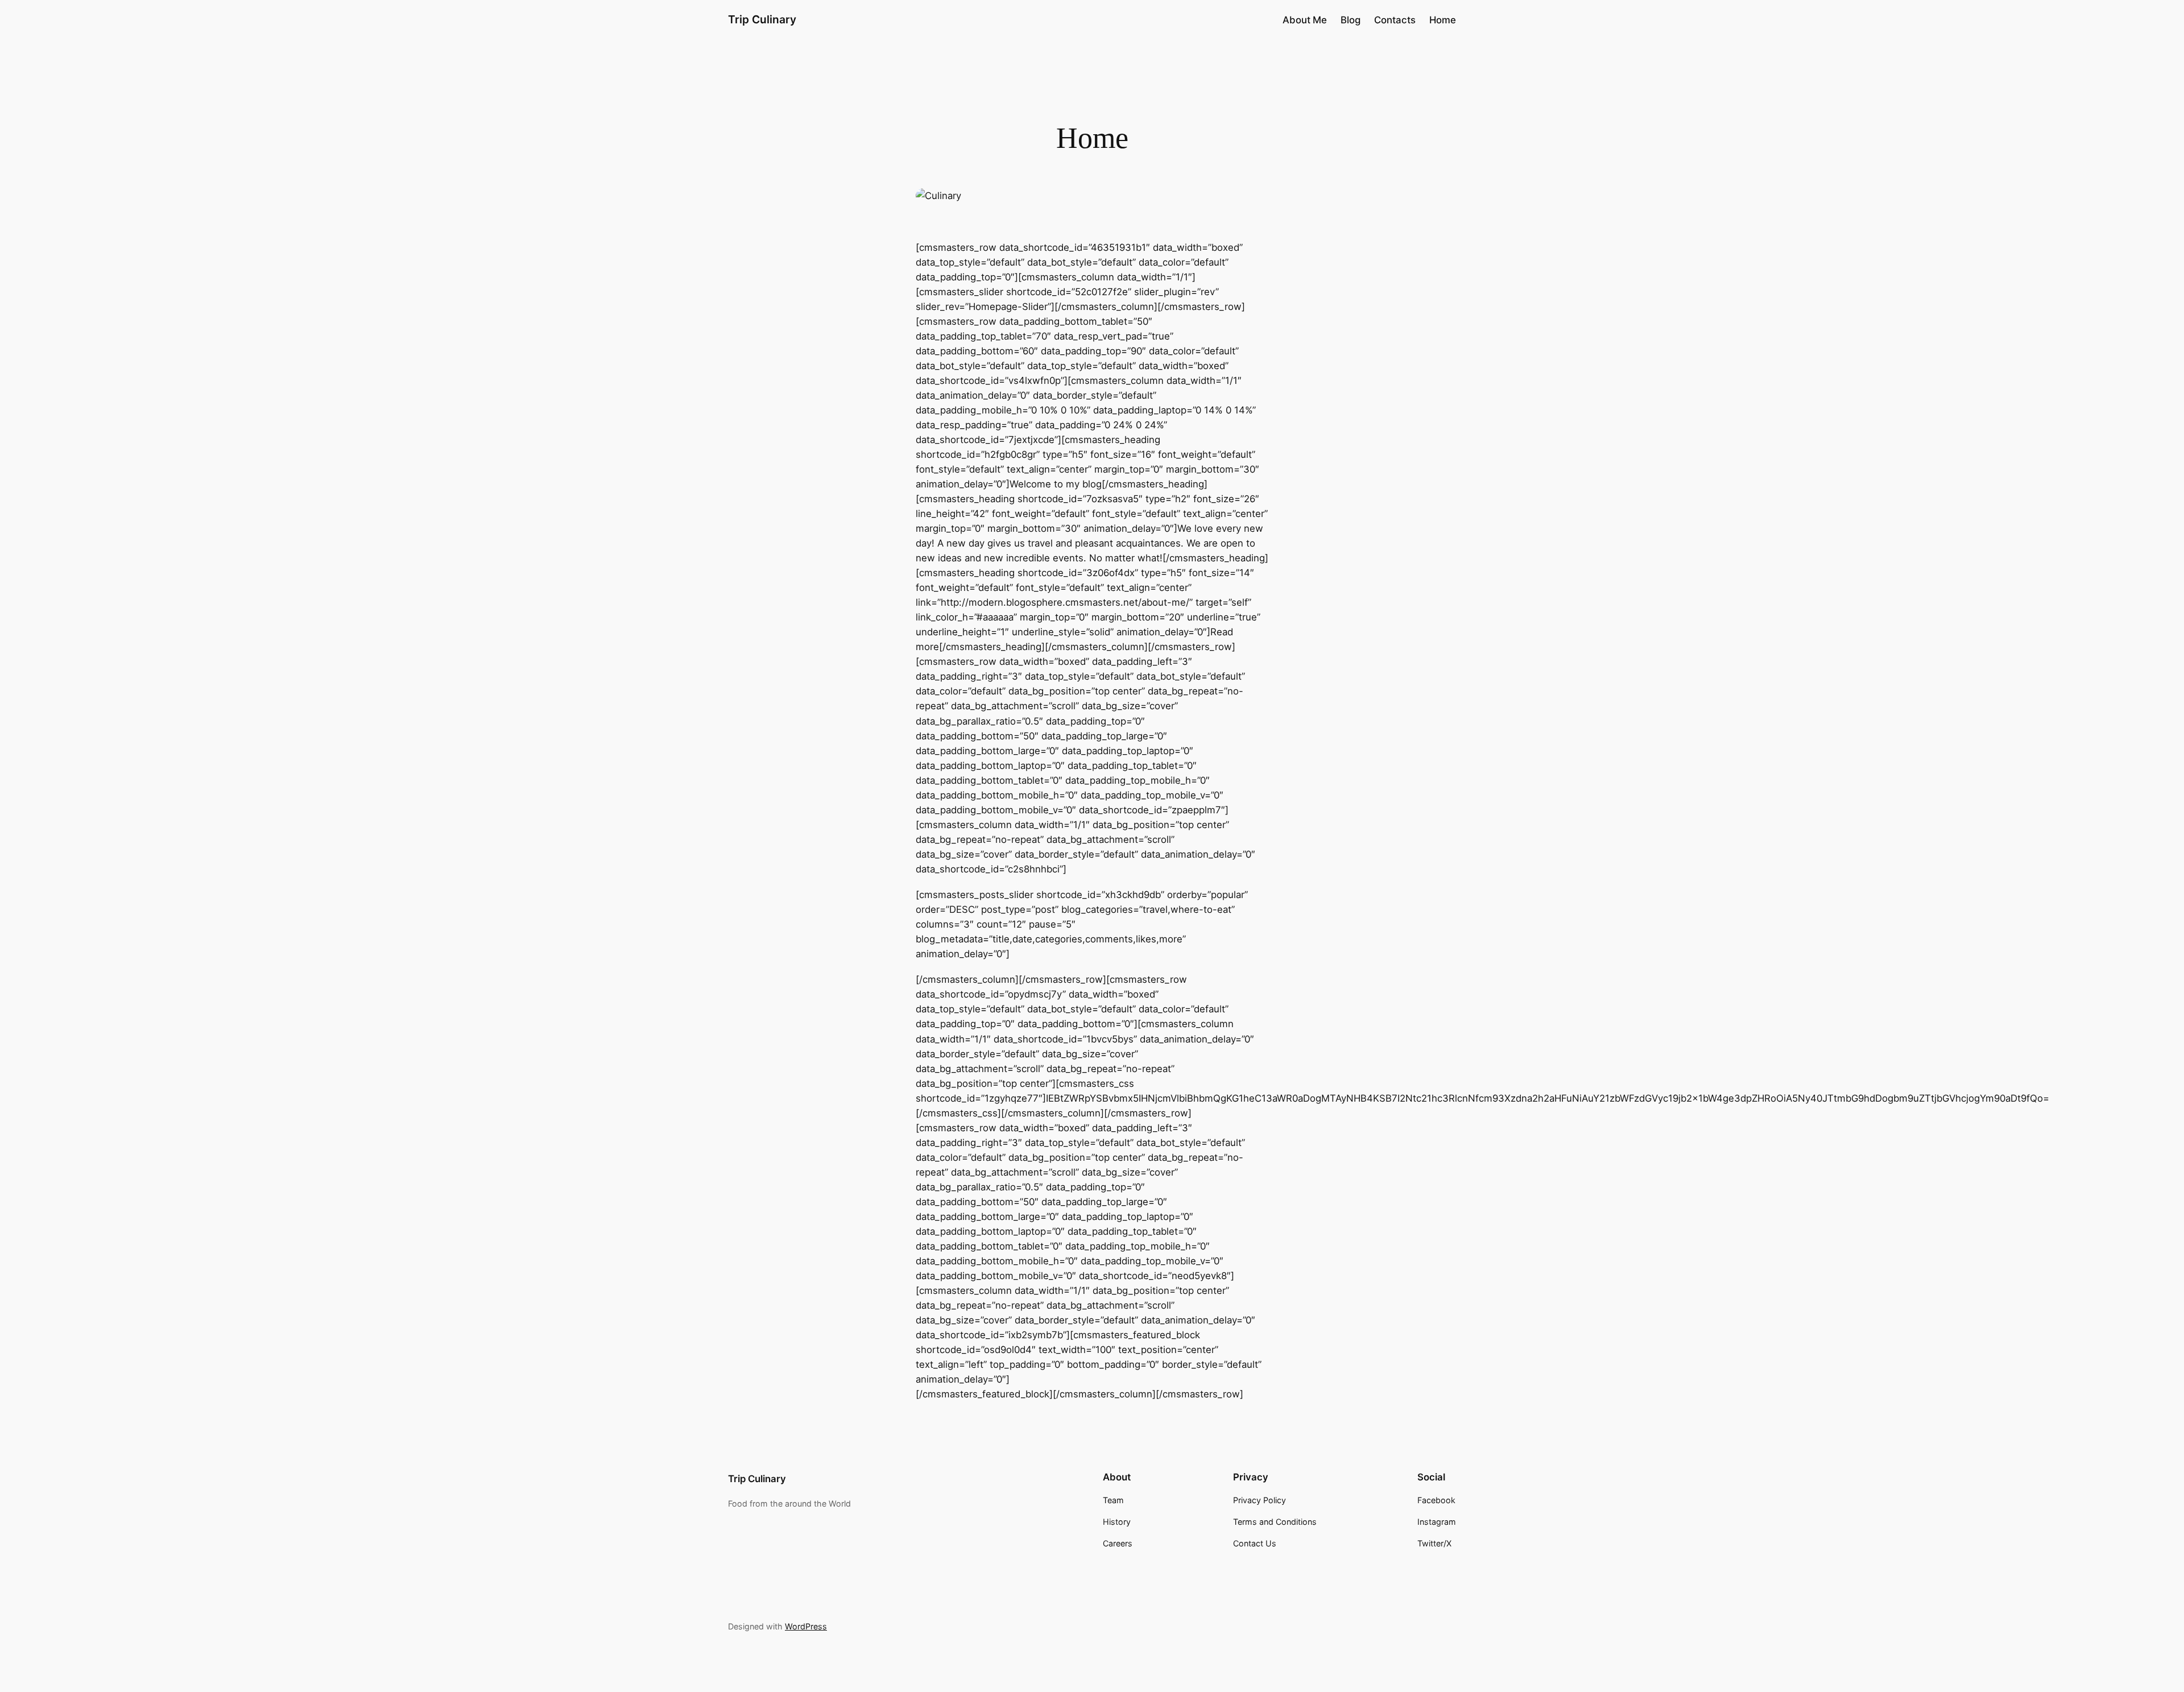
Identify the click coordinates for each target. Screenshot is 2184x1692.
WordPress (806, 1626)
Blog (1350, 20)
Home (1443, 20)
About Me (1305, 20)
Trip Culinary (762, 19)
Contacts (1395, 20)
